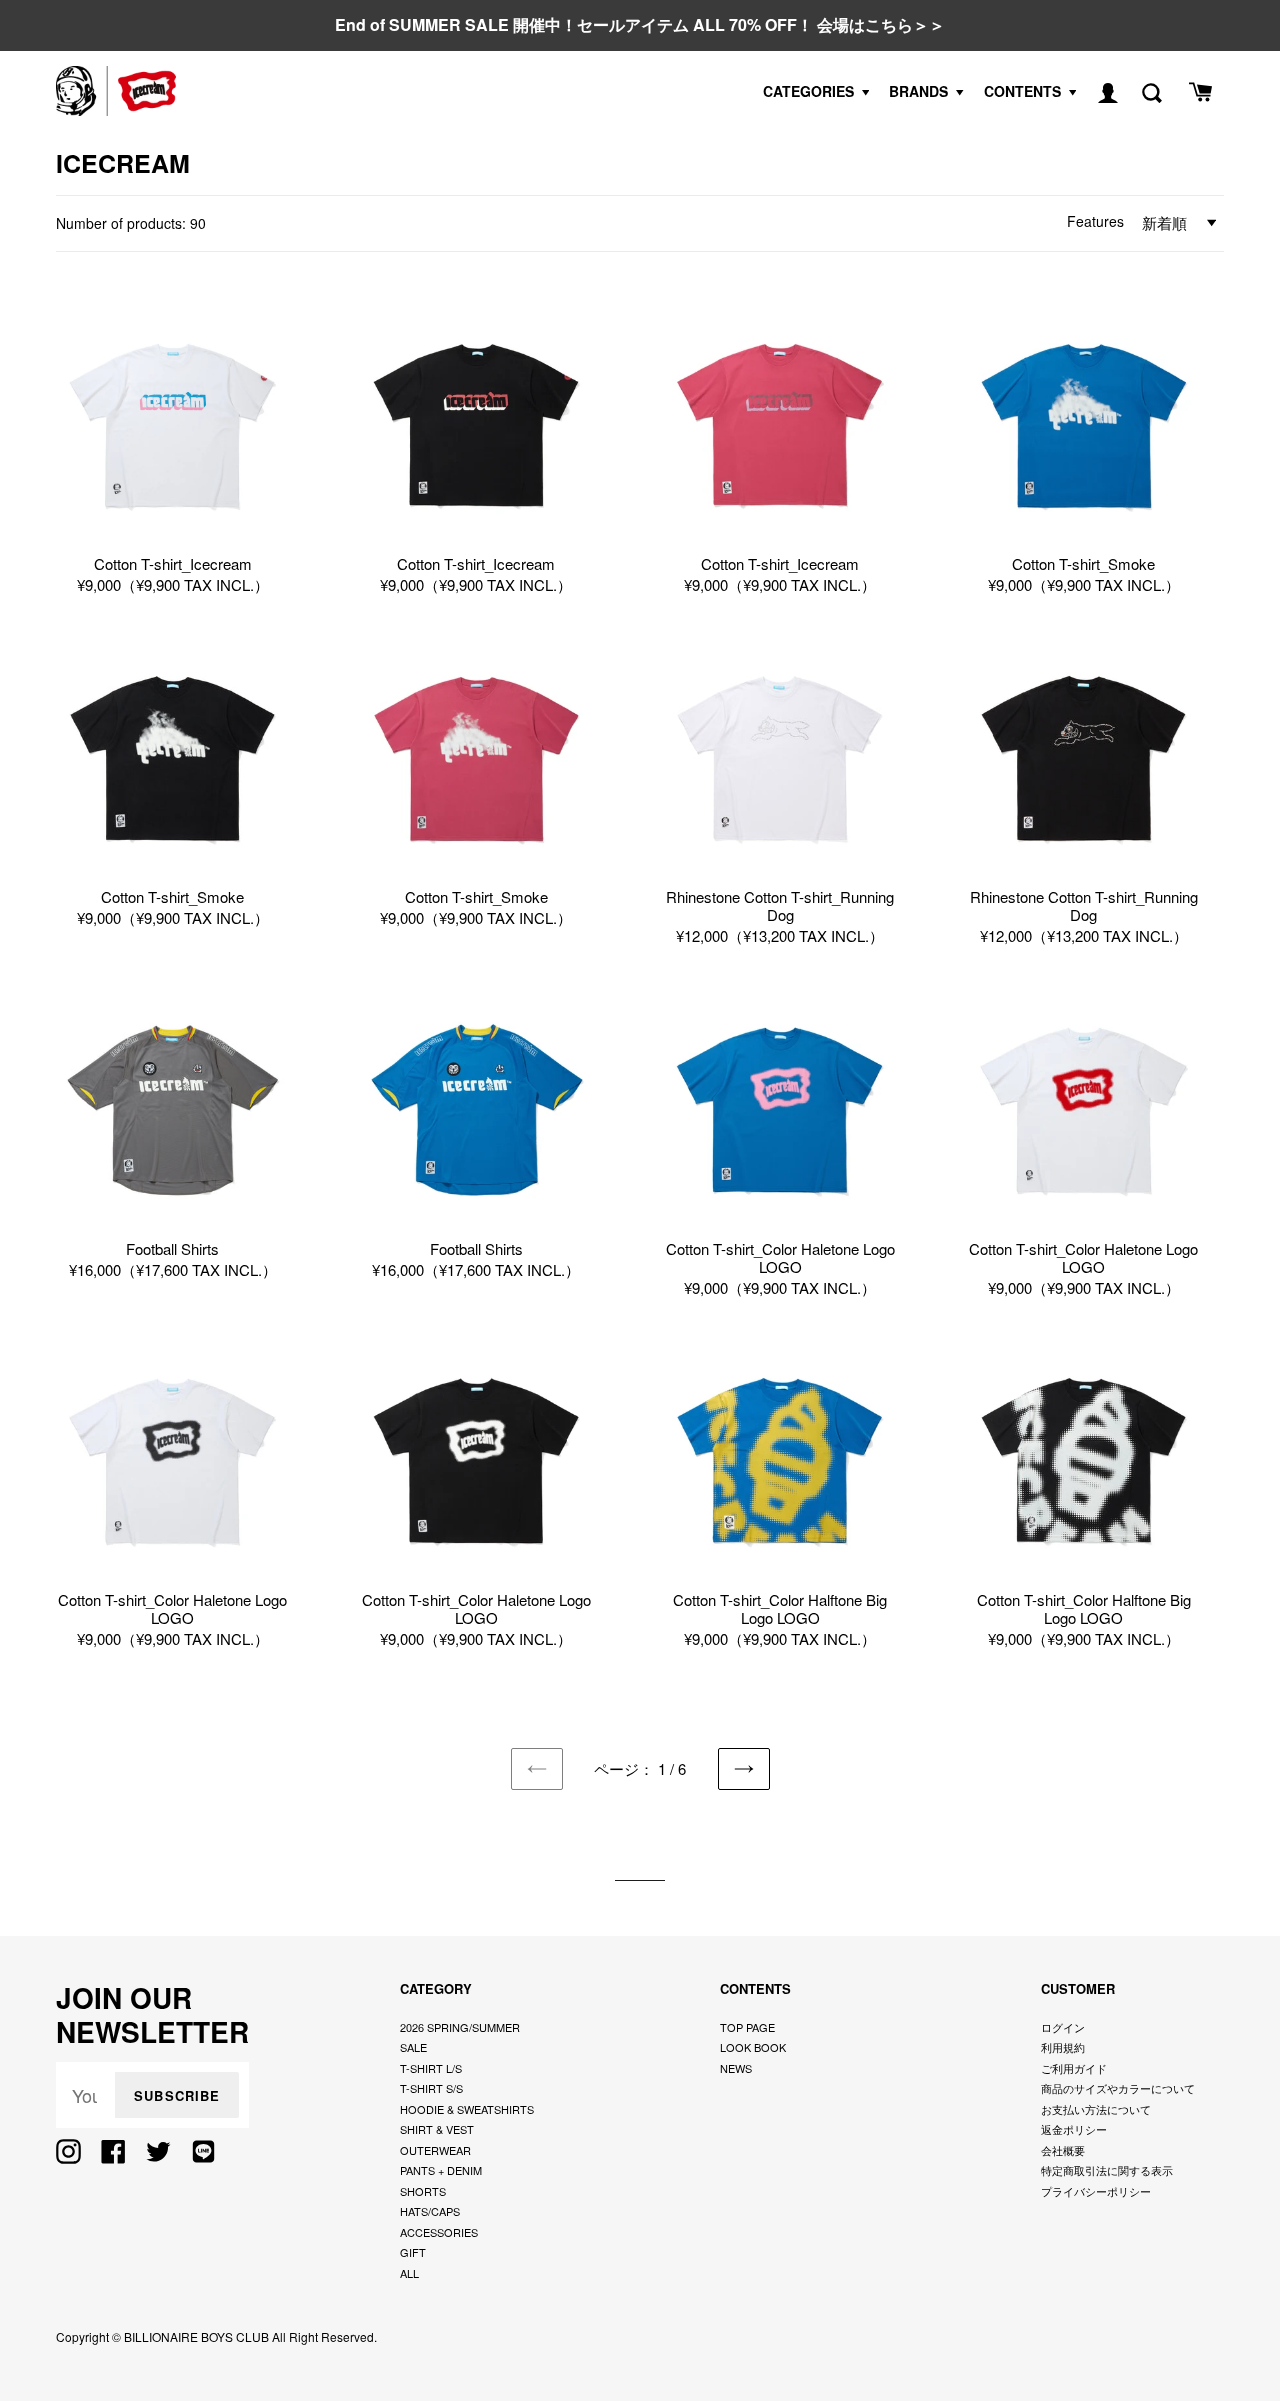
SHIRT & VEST (437, 2129)
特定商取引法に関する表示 (1107, 2170)
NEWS (736, 2068)
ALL (409, 2273)
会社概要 (1063, 2150)
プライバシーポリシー (1096, 2191)
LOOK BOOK (753, 2047)
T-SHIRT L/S (431, 2068)
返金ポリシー (1074, 2129)
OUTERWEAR (435, 2150)
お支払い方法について (1096, 2109)
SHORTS (423, 2191)
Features (1095, 221)
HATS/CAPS (430, 2211)
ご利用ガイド (1074, 2068)
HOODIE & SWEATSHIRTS (467, 2109)
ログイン (1063, 2027)
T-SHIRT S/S (431, 2088)
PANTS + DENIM (441, 2170)
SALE (413, 2047)
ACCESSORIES (439, 2232)
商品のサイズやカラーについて (1118, 2088)
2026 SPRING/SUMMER (460, 2027)
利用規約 (1063, 2047)
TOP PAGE (747, 2027)
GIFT (413, 2252)
